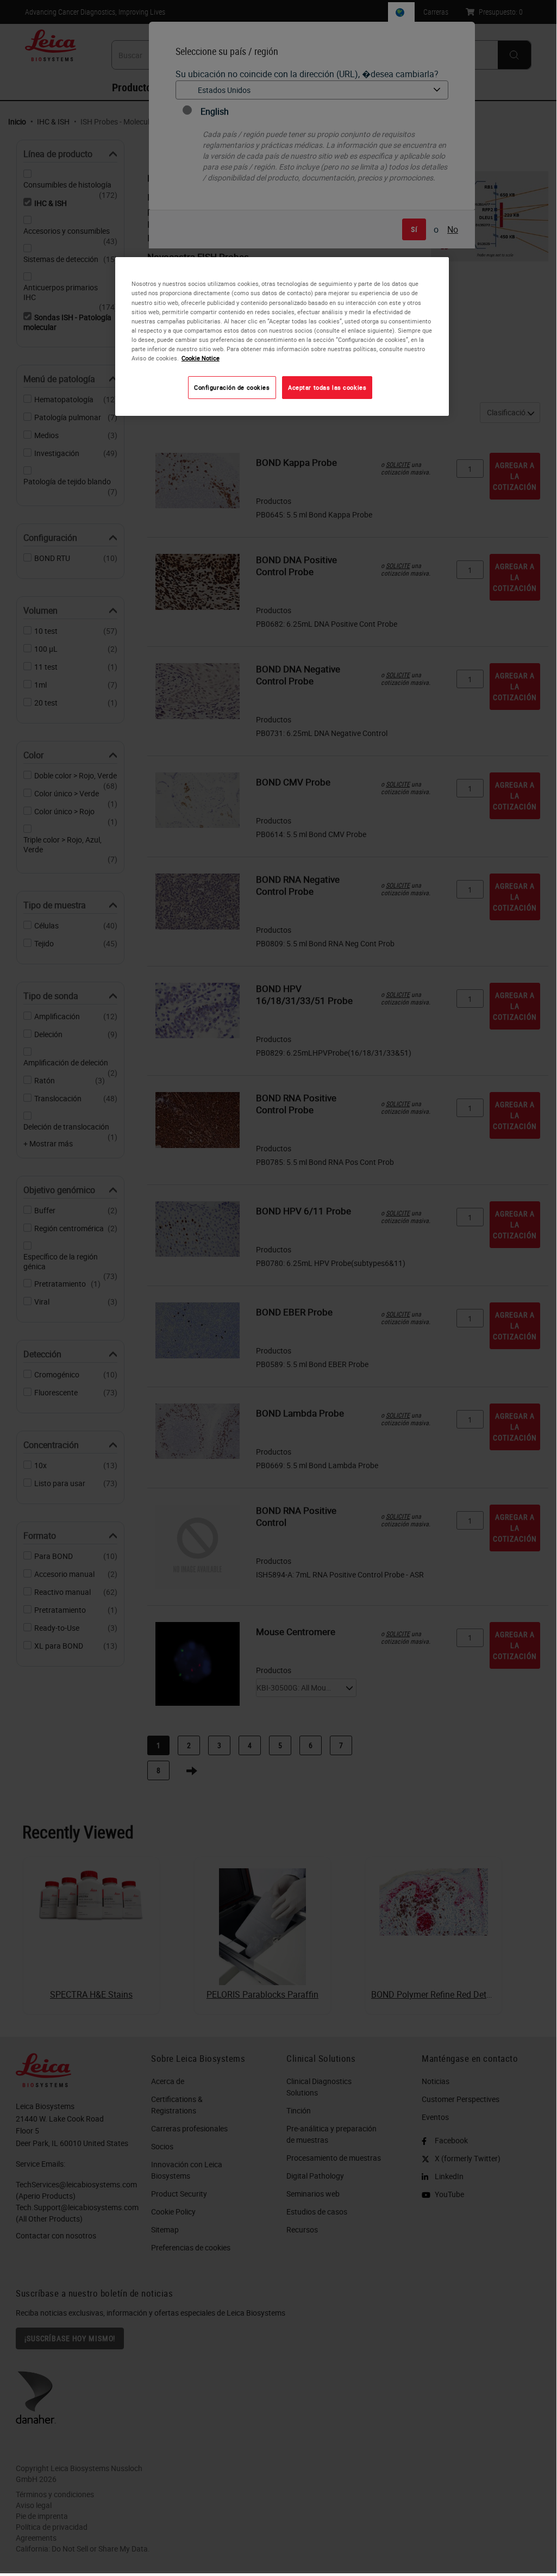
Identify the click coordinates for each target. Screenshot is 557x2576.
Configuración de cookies (232, 387)
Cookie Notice (201, 358)
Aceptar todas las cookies (327, 387)
